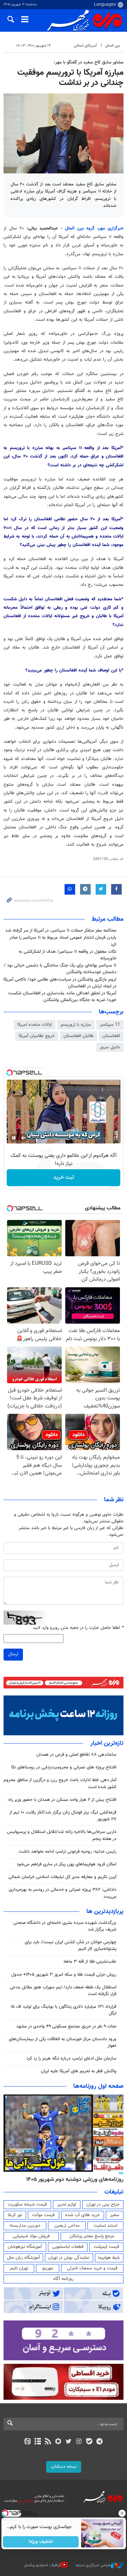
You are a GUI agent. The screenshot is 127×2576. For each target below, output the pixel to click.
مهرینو (48, 2268)
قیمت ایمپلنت (106, 2247)
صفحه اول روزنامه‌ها (98, 2086)
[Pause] (14, 1138)
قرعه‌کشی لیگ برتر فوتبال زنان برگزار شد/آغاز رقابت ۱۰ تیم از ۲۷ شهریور (63, 1816)
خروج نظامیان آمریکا (37, 1036)
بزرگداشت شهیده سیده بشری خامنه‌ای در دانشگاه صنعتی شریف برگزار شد (65, 1926)
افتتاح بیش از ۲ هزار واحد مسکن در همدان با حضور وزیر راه (62, 1800)
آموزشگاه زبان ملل (23, 2258)
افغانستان (111, 1036)
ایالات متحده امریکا (35, 1025)
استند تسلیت (105, 2226)
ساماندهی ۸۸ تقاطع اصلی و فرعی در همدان (76, 1755)
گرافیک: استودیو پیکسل (43, 2565)
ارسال (13, 1654)
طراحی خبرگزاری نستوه (93, 2565)
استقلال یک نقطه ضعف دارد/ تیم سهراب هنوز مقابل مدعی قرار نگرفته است (63, 1991)
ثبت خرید (64, 1177)
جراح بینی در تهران (103, 2204)
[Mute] (24, 1138)
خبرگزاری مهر (111, 228)
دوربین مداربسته (25, 2226)
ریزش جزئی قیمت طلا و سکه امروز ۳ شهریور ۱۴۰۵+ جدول (64, 1975)
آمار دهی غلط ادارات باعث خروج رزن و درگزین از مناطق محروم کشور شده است (60, 1783)
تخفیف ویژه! (41, 2542)
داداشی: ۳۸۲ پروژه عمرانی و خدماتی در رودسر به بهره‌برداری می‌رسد (63, 1893)
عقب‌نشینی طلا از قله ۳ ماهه (90, 1962)
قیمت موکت (43, 2215)
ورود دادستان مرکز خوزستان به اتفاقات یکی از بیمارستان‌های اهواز (63, 2043)
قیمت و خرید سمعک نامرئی (92, 2268)
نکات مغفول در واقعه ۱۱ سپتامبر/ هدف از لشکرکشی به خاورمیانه (68, 955)
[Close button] (122, 2513)
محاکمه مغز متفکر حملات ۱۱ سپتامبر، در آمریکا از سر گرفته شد (61, 931)
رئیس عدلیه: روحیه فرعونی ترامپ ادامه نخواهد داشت (68, 1852)
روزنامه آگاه (64, 2279)
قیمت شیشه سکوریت (27, 2204)
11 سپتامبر (110, 1025)
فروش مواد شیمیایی (31, 2236)
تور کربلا (15, 2215)
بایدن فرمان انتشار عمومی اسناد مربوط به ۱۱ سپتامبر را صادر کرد (63, 941)
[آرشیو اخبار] (38, 2442)
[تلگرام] (100, 2442)
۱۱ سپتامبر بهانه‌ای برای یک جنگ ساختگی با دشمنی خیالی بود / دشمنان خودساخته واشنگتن (60, 969)
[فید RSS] (48, 2442)
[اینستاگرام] (79, 2442)
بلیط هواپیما (109, 2258)
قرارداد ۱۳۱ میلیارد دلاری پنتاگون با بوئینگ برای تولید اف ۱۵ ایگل (64, 2010)
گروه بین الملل (81, 228)
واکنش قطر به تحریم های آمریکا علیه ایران (79, 2071)
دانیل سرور (110, 1047)
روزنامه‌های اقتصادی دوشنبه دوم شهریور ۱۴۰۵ (72, 2179)
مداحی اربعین (67, 2226)
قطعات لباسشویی (68, 2247)
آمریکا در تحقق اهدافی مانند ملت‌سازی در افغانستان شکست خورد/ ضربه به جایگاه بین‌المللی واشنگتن (62, 997)
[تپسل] (10, 1073)
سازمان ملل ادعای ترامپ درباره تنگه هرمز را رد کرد (71, 2059)
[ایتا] (27, 2442)
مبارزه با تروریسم (76, 1025)
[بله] (89, 2442)
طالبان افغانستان (78, 1036)
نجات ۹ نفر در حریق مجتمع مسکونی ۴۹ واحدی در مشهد (66, 2026)
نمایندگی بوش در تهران (69, 2258)
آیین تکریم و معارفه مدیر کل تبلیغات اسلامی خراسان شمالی (62, 1877)
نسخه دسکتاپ (64, 2467)
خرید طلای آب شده (83, 2215)
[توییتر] (69, 2442)
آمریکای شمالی (85, 46)
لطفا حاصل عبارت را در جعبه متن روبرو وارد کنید (78, 1628)
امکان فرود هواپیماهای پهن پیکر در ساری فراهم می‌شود (66, 1864)
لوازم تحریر (67, 2204)
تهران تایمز (19, 2268)
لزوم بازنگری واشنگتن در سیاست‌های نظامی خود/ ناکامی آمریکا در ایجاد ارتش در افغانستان (60, 983)
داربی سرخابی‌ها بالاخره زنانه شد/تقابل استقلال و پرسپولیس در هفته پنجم (62, 1835)
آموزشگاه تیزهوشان (25, 2247)
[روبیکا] (58, 2442)
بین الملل (113, 46)
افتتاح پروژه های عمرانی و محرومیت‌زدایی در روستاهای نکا (64, 1767)
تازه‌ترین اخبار (107, 1743)
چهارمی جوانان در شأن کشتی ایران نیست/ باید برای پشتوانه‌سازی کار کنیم (71, 1946)
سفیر (115, 2215)
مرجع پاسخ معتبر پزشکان (92, 2236)
